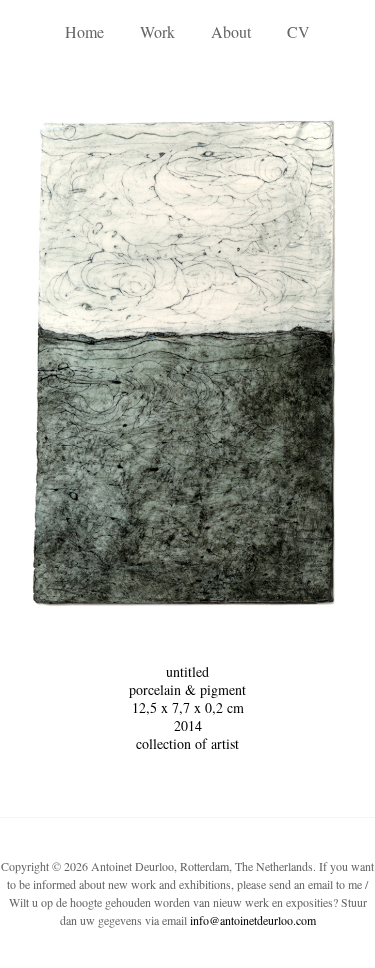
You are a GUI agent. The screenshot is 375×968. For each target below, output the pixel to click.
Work (157, 31)
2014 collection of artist (187, 734)
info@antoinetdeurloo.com (253, 920)
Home (84, 31)
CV (298, 31)
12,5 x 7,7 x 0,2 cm (188, 707)
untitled (187, 671)
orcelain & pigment (191, 689)
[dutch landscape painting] (188, 362)
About (231, 31)
